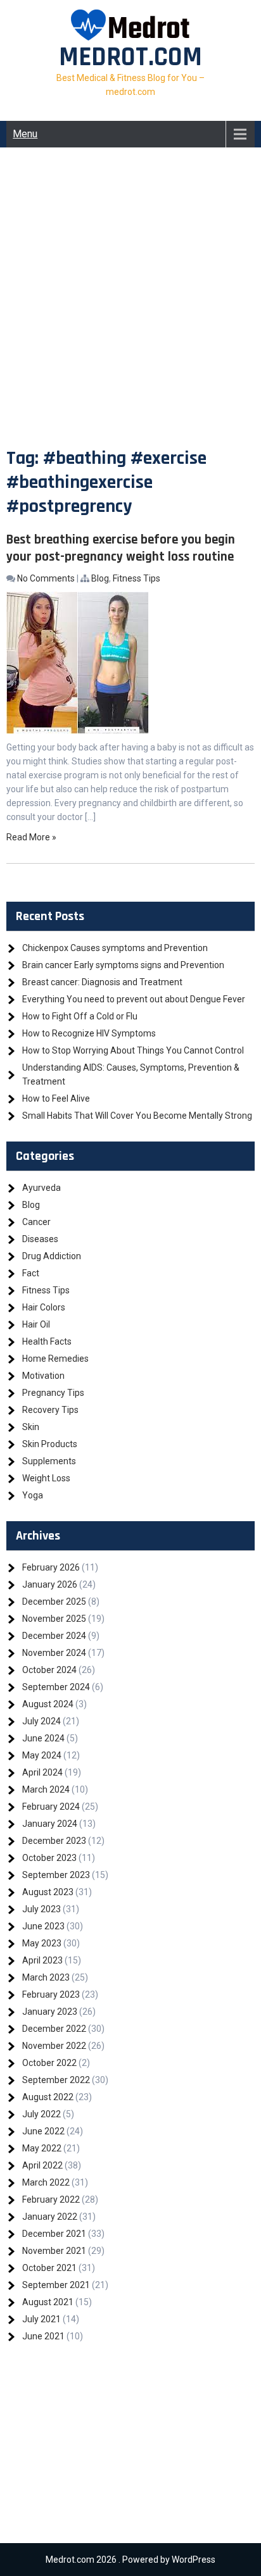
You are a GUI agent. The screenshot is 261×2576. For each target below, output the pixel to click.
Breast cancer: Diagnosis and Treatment (102, 982)
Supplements (49, 1461)
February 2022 (51, 2200)
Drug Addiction (52, 1256)
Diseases (40, 1239)
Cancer (36, 1222)
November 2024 (54, 1653)
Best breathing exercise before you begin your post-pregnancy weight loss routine (121, 548)
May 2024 (42, 1755)
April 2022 (42, 2165)
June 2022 (43, 2131)
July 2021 (41, 2319)
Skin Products (50, 1444)
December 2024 (54, 1636)
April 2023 (42, 1960)
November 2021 (54, 2251)
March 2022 (46, 2182)
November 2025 (54, 1619)
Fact (31, 1273)
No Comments (46, 578)
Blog (100, 578)
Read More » (31, 837)
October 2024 (49, 1670)
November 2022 (54, 2046)
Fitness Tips (137, 578)
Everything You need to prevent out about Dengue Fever (134, 999)
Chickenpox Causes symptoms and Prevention (115, 948)
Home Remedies (55, 1359)
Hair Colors (44, 1307)
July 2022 (41, 2114)
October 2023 (49, 1858)
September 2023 (56, 1875)
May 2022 (42, 2148)
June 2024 (43, 1738)
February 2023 (51, 1994)
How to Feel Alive (56, 1098)
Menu (25, 134)
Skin (31, 1427)
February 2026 (51, 1567)
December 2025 (54, 1602)
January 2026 (50, 1584)
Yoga (33, 1495)
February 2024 (51, 1807)
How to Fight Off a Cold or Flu (80, 1016)
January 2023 (50, 2012)
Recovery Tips (50, 1410)
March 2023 (46, 1977)
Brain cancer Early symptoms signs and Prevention (123, 965)
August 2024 (48, 1704)
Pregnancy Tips (53, 1393)
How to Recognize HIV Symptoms (89, 1033)
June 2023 (43, 1926)
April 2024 (42, 1772)
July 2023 (41, 1909)
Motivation (43, 1376)
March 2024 (46, 1789)
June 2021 (43, 2336)
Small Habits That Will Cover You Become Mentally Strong (137, 1116)
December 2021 (54, 2234)
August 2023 (48, 1892)
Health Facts (47, 1341)
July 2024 (41, 1721)
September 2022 (56, 2080)
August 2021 (48, 2302)
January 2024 (50, 1824)
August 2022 (48, 2097)
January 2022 (50, 2217)
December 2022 (54, 2029)
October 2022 (49, 2063)
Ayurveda (41, 1188)
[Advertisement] (130, 309)
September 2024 (56, 1687)
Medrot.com (130, 58)
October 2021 (49, 2268)
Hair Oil (36, 1324)
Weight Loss (46, 1478)
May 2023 (42, 1943)
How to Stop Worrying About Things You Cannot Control (133, 1050)
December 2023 (54, 1841)
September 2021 (56, 2285)
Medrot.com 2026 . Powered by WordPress (130, 2560)
